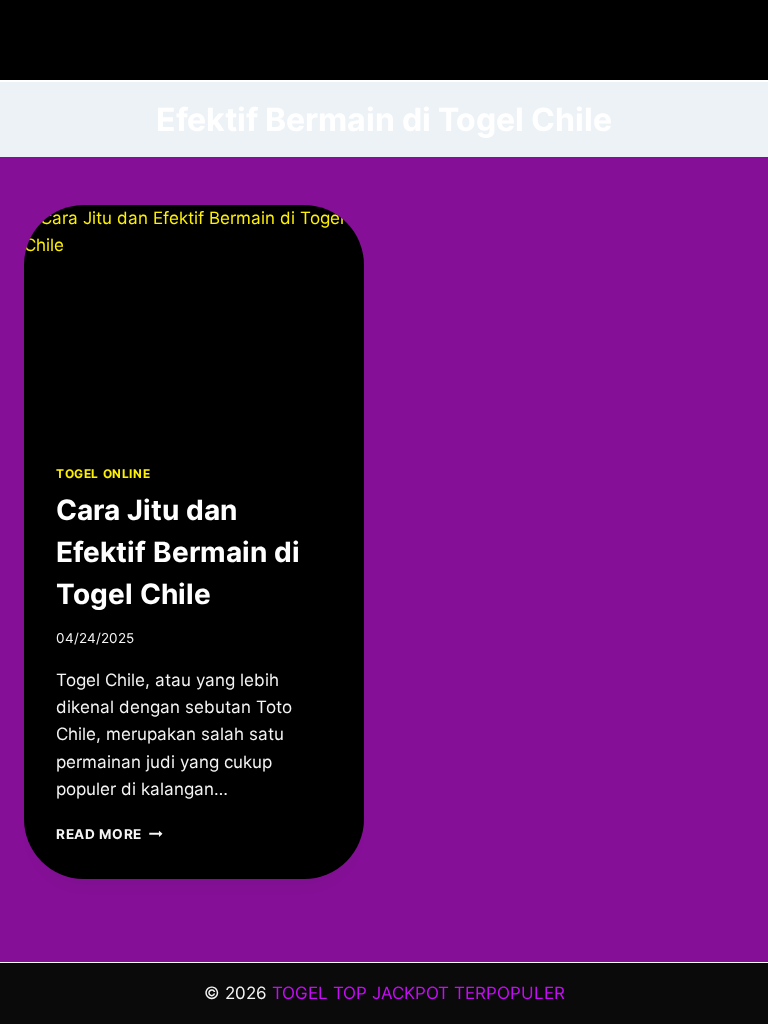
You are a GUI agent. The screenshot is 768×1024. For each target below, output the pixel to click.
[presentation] (194, 318)
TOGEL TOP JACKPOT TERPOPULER (418, 993)
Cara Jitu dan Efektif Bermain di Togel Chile (178, 552)
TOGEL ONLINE (103, 473)
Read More (109, 834)
